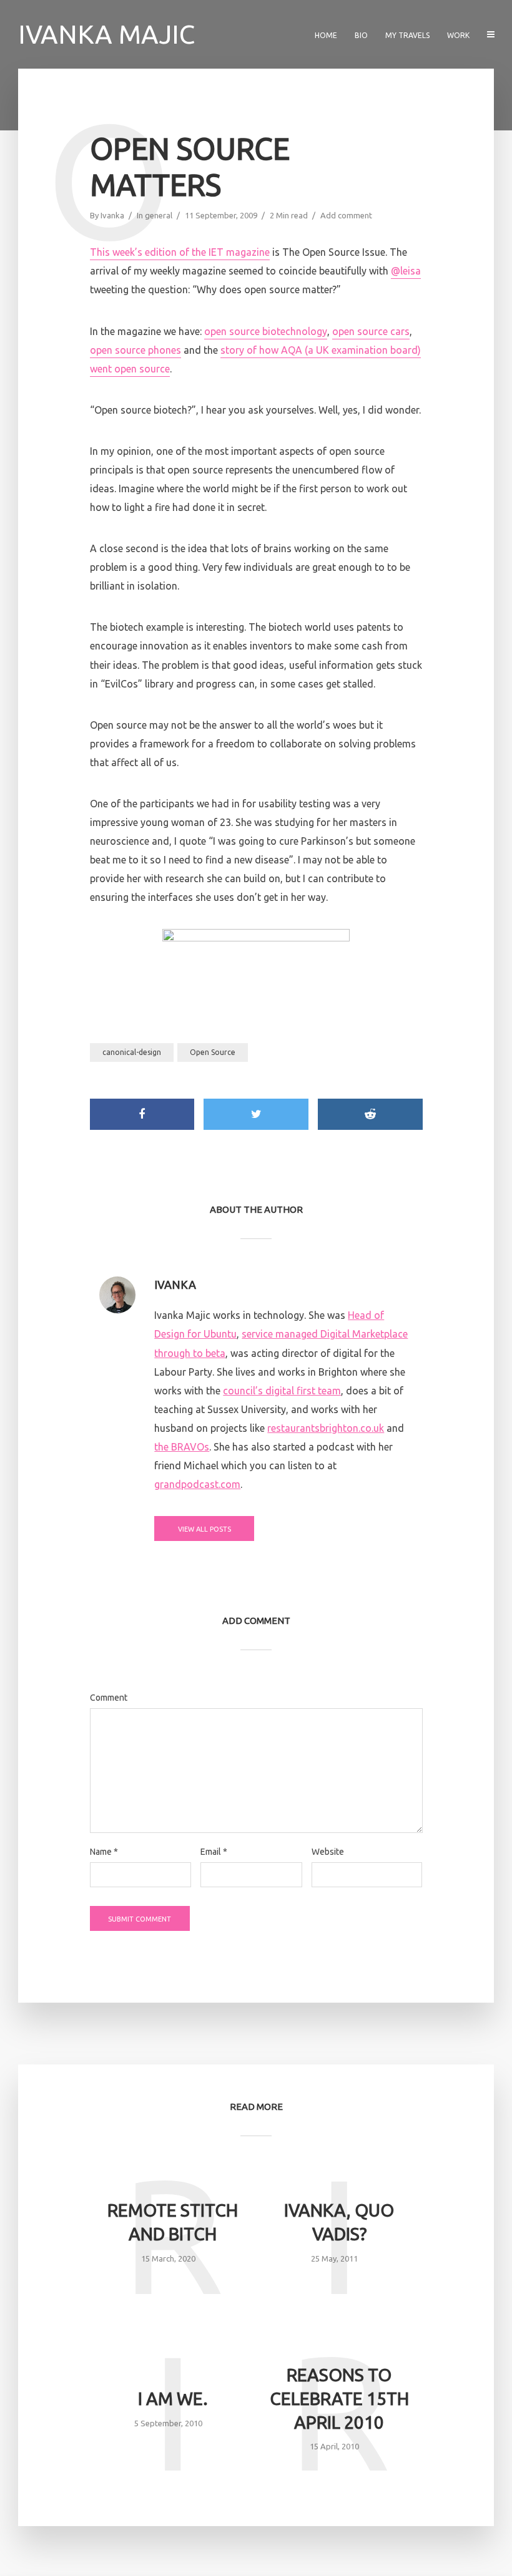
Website (328, 1852)
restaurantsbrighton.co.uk (326, 1428)
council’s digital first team (282, 1391)
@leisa (406, 271)
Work (458, 35)
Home (326, 35)
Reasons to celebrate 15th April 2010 (339, 2399)
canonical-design (132, 1052)
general (159, 215)
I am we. (173, 2399)
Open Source (213, 1052)
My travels (407, 35)
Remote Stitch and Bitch (173, 2222)
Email (214, 1852)
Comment (109, 1698)
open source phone (133, 350)
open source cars (371, 331)
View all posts (204, 1529)
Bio (361, 35)
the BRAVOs (182, 1447)
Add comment (346, 215)
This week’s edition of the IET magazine (180, 252)
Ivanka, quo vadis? (339, 2222)
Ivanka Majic (106, 34)
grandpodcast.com (197, 1484)
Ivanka (112, 215)
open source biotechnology (266, 331)
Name (104, 1852)
